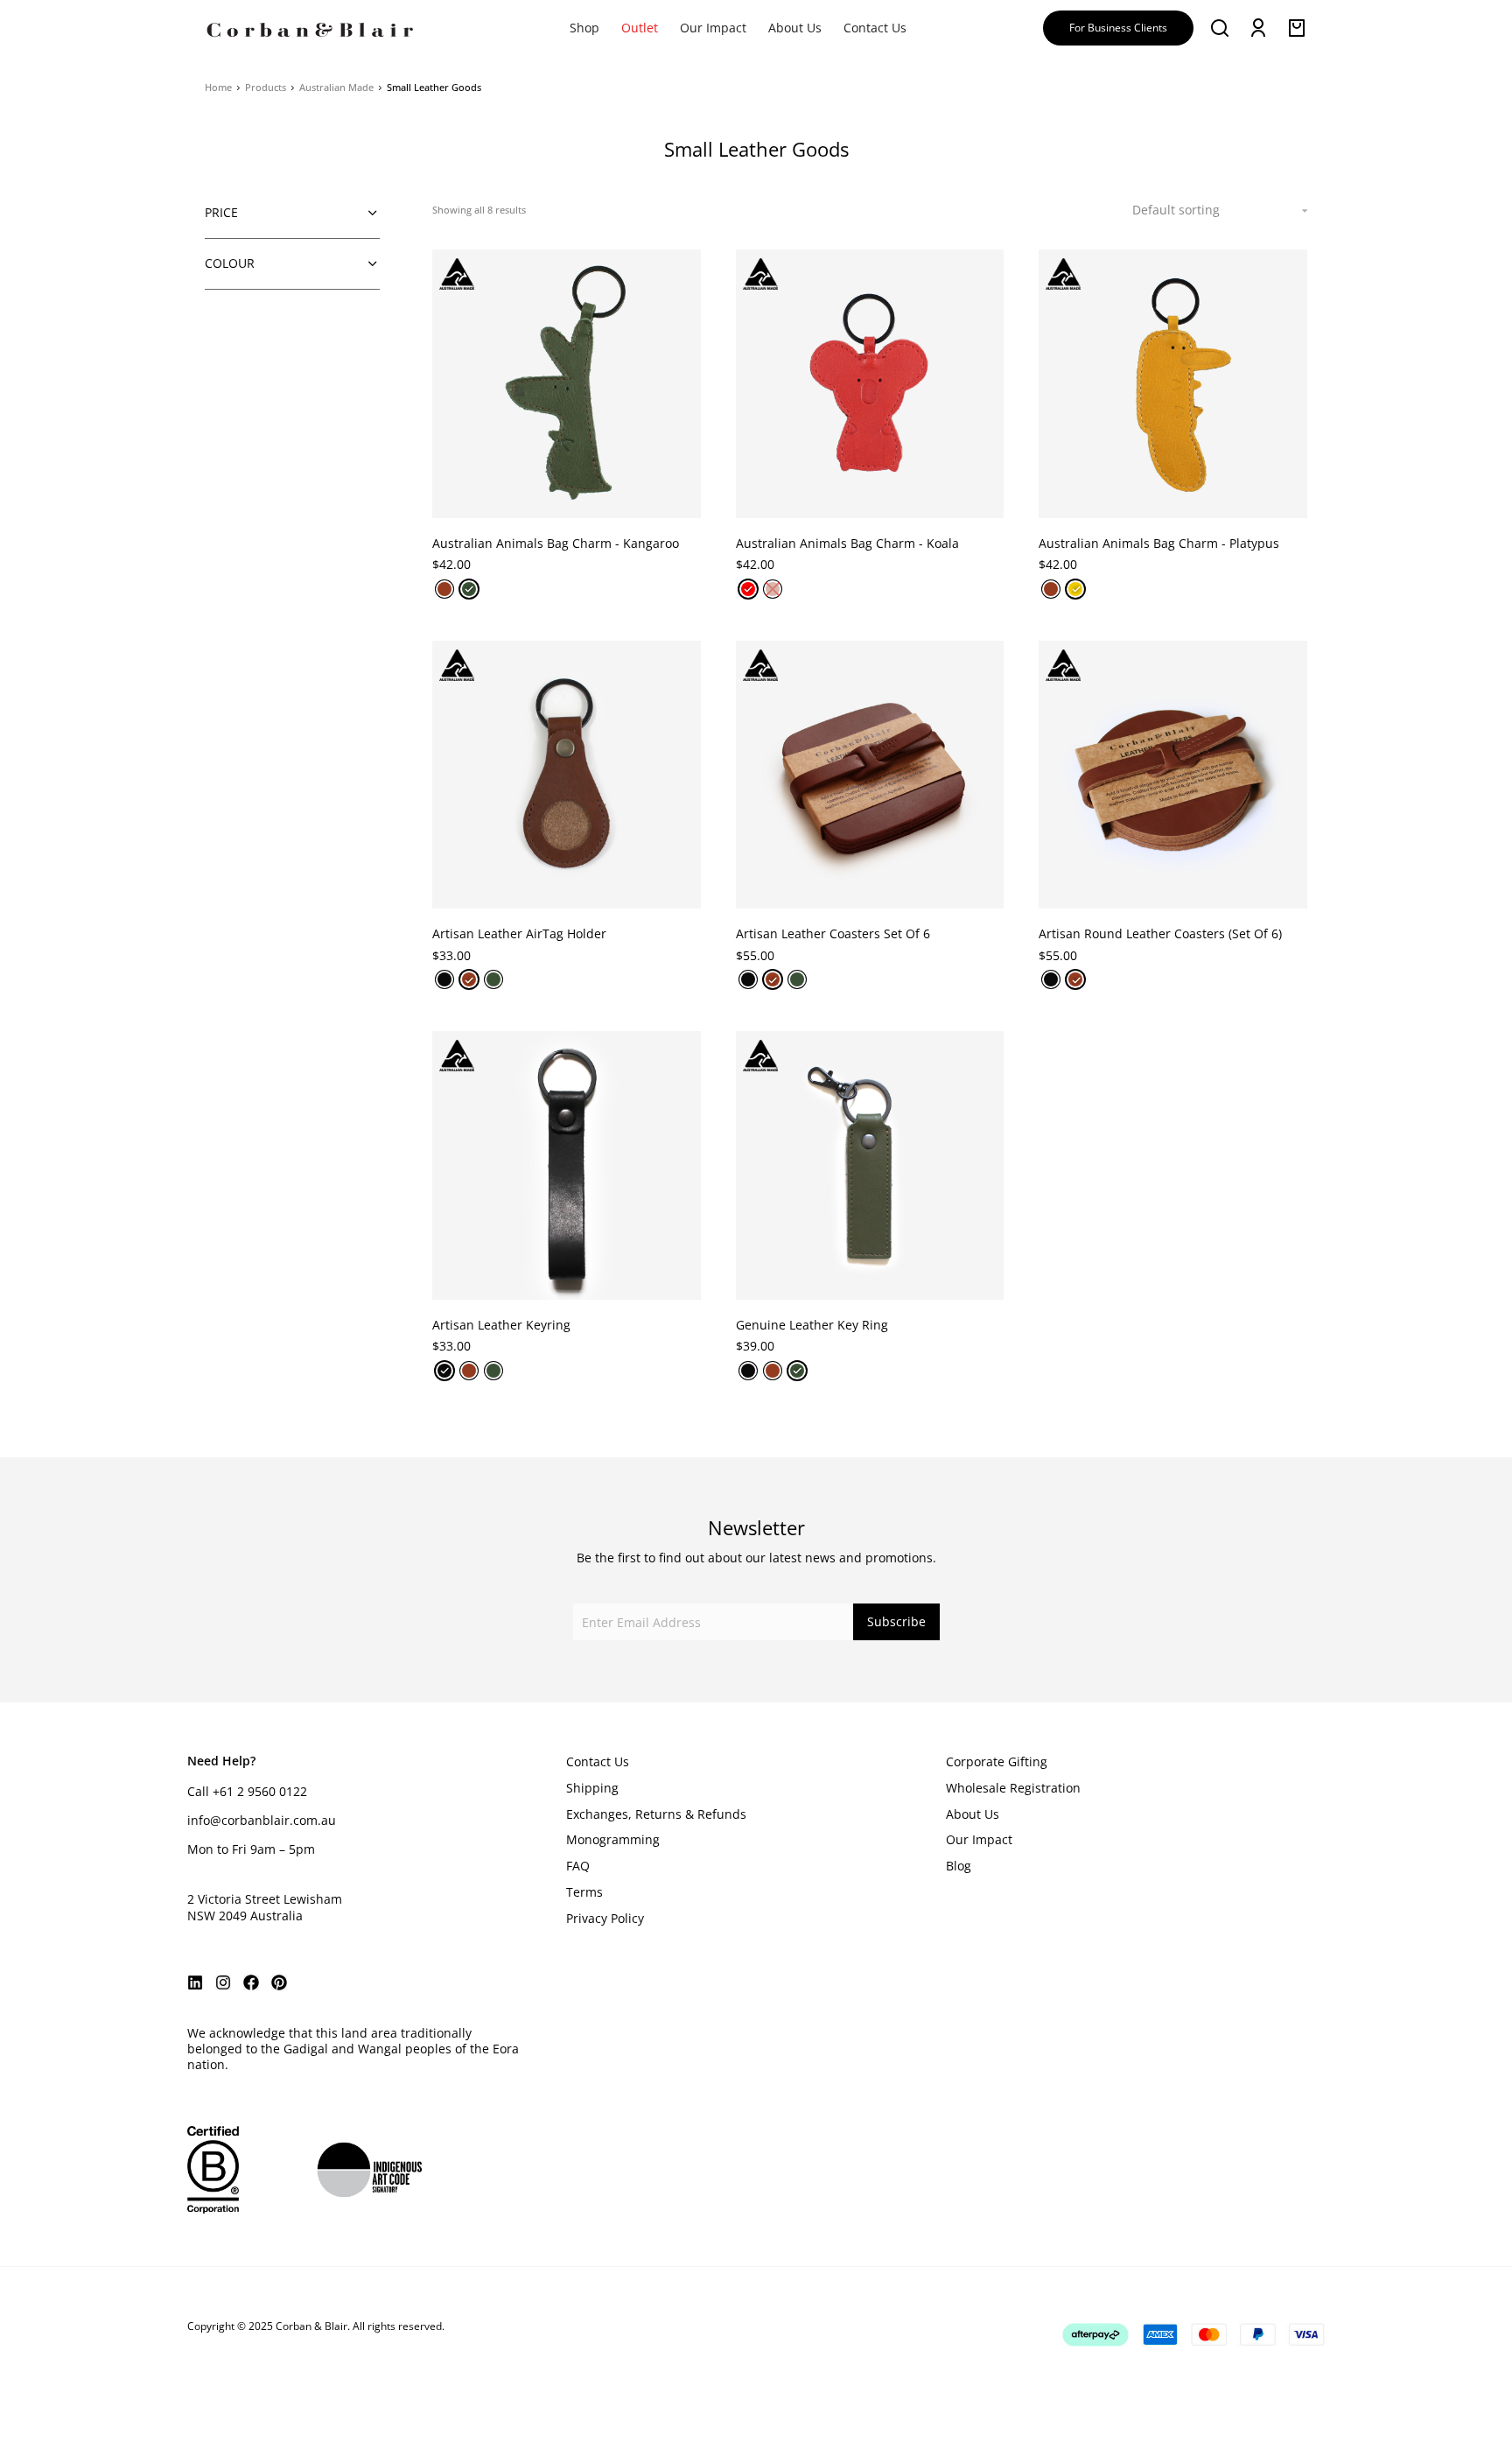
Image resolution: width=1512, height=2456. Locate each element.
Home (218, 87)
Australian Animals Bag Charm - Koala (847, 543)
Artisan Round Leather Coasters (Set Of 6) (1160, 933)
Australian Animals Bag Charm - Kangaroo (556, 543)
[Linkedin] (195, 1982)
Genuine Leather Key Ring (812, 1325)
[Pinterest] (279, 1982)
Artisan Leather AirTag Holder (519, 933)
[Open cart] (1297, 28)
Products (266, 87)
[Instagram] (223, 1982)
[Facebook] (251, 1982)
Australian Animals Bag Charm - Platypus (1159, 543)
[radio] (444, 589)
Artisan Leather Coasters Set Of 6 (833, 933)
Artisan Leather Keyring (501, 1325)
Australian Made (336, 87)
